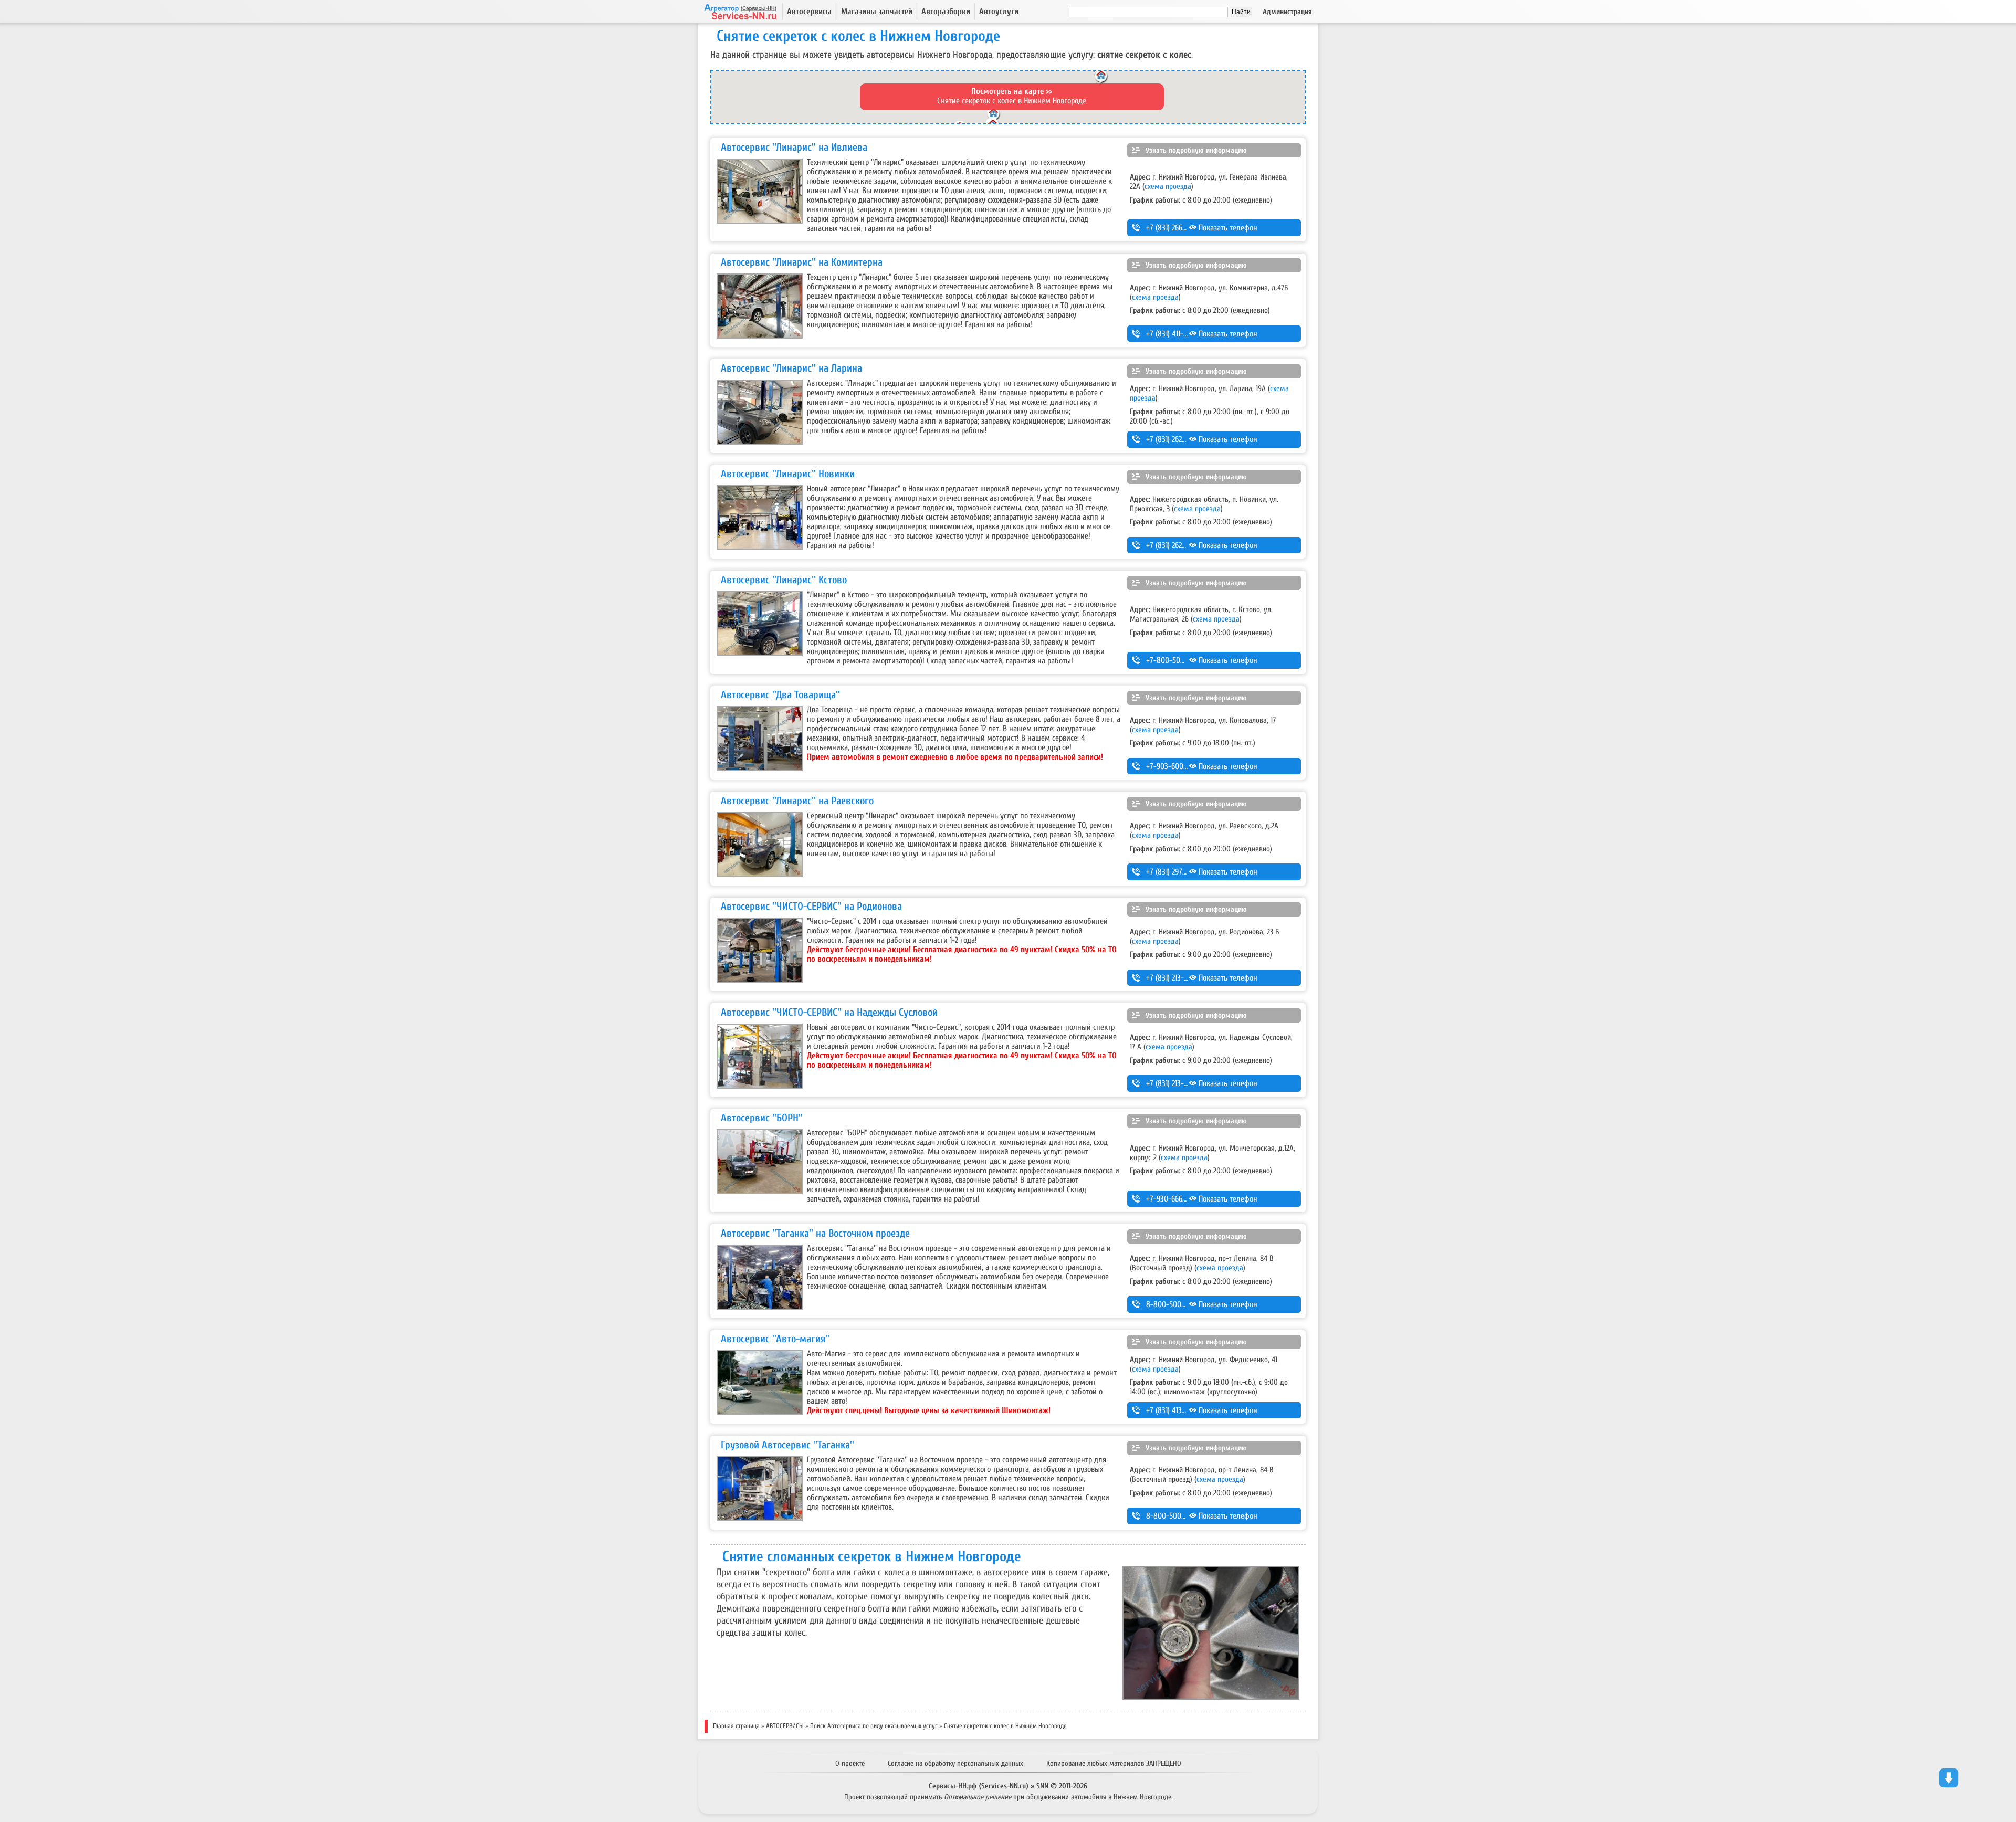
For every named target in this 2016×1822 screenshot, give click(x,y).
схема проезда (1168, 186)
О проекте (850, 1763)
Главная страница (736, 1726)
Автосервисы (809, 12)
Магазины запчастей (877, 12)
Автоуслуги (999, 12)
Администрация (1287, 12)
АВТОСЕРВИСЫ (785, 1726)
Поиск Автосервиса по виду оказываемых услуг (874, 1726)
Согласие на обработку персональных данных (955, 1763)
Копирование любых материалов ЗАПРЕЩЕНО (1114, 1763)
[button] (994, 117)
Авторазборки (946, 12)
